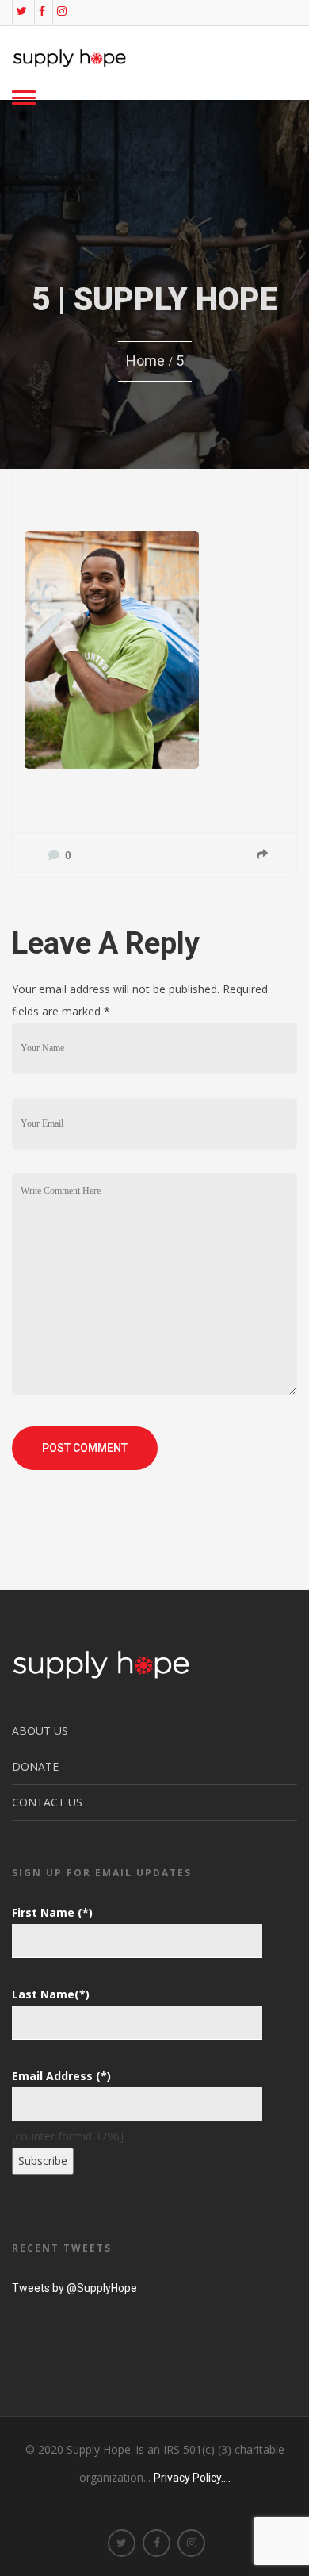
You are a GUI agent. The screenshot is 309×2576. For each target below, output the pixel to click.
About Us (40, 1731)
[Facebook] (42, 11)
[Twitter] (22, 11)
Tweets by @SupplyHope (74, 2288)
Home (145, 361)
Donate (35, 1766)
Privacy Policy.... (192, 2478)
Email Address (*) (61, 2076)
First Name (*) (52, 1912)
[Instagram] (62, 11)
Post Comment (85, 1448)
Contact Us (47, 1802)
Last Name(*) (51, 1994)
